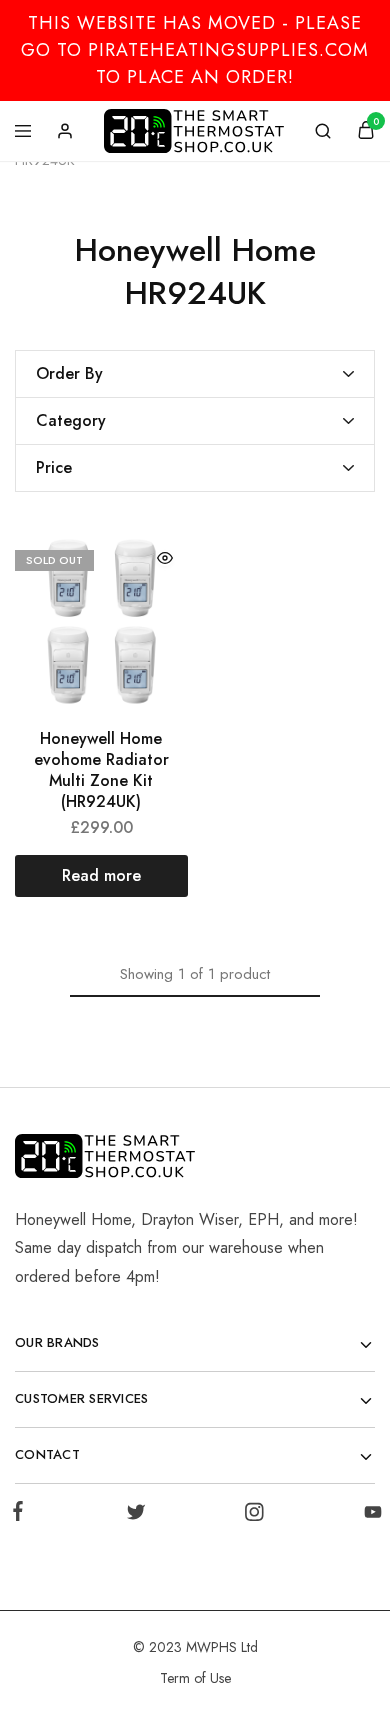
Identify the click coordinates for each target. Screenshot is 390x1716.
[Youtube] (369, 1516)
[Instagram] (254, 1516)
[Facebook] (22, 1515)
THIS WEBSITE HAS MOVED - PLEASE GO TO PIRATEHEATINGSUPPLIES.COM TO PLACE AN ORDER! (195, 50)
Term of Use (195, 1678)
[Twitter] (135, 1516)
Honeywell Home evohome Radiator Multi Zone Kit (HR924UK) (101, 770)
